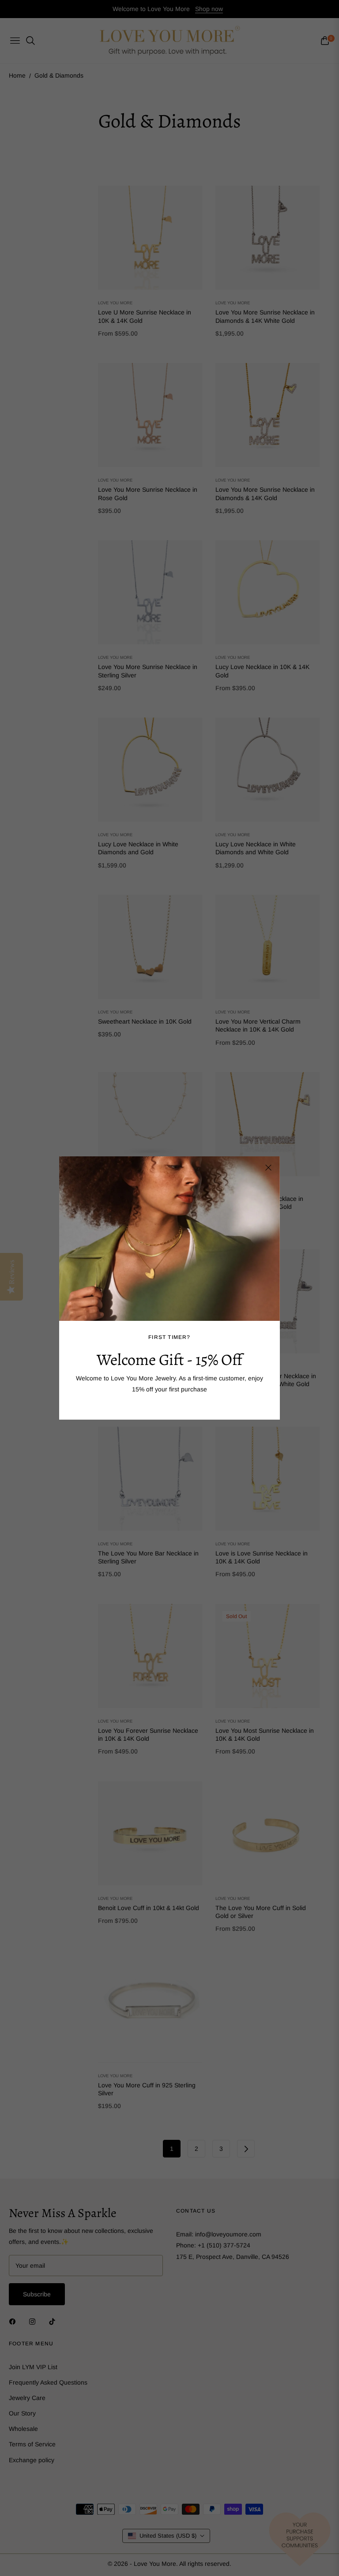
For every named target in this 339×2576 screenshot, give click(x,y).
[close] (268, 1168)
